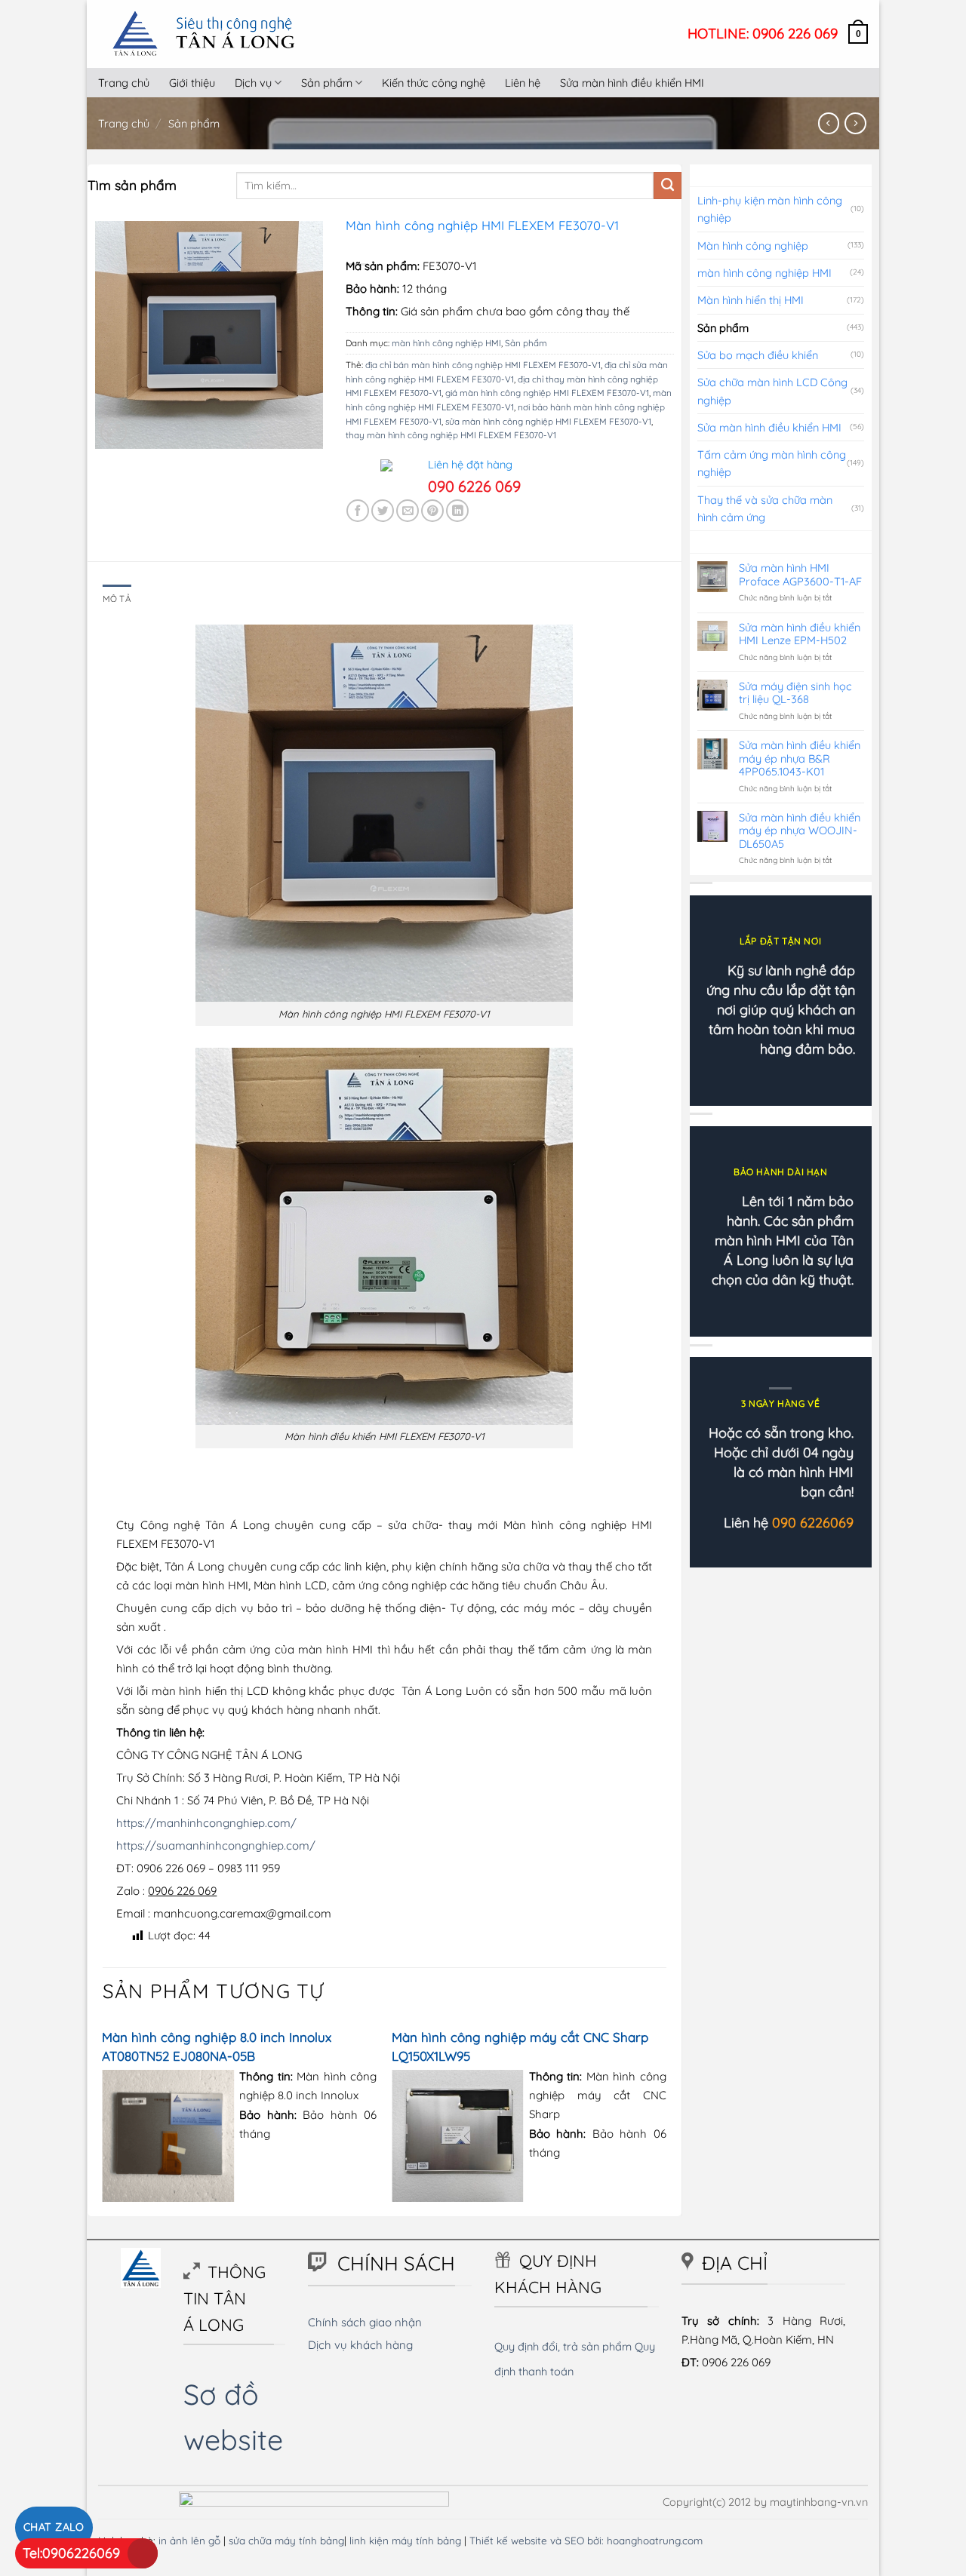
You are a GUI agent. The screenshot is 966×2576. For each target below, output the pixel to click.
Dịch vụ (253, 83)
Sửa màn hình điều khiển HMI (632, 83)
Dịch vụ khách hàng (360, 2345)
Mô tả (117, 599)
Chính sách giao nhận (365, 2322)
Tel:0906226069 (71, 2553)
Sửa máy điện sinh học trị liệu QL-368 (795, 693)
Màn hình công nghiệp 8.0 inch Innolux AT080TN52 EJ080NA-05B (217, 2046)
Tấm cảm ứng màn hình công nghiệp (772, 463)
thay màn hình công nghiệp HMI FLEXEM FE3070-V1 (451, 435)
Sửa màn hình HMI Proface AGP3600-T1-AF (800, 574)
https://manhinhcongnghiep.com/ (206, 1823)
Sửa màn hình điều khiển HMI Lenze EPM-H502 (800, 634)
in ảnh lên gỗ (189, 2540)
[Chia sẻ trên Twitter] (383, 511)
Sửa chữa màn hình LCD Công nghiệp (772, 391)
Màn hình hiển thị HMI (751, 300)
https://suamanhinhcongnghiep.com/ (216, 1845)
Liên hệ (523, 83)
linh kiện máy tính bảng (405, 2540)
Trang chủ (124, 83)
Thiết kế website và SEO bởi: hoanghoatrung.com (586, 2540)
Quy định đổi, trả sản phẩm (563, 2346)
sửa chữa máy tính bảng (286, 2540)
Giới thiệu (192, 83)
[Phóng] (114, 431)
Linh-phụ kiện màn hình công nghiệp (770, 209)
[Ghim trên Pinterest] (432, 511)
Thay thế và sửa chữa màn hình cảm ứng (765, 508)
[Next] (666, 2119)
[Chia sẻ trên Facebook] (358, 511)
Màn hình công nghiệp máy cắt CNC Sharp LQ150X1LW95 (520, 2046)
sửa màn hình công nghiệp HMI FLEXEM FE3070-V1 (548, 421)
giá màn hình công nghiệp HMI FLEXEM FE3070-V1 (547, 393)
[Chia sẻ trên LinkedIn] (457, 511)
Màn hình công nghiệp (753, 246)
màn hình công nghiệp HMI (446, 343)
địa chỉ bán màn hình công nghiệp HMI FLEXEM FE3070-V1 (483, 365)
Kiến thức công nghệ (434, 83)
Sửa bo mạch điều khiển (758, 355)
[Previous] (103, 2119)
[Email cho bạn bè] (408, 511)
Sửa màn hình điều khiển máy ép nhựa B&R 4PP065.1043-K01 (800, 758)
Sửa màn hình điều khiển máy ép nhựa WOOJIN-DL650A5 (800, 831)
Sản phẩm (327, 83)
